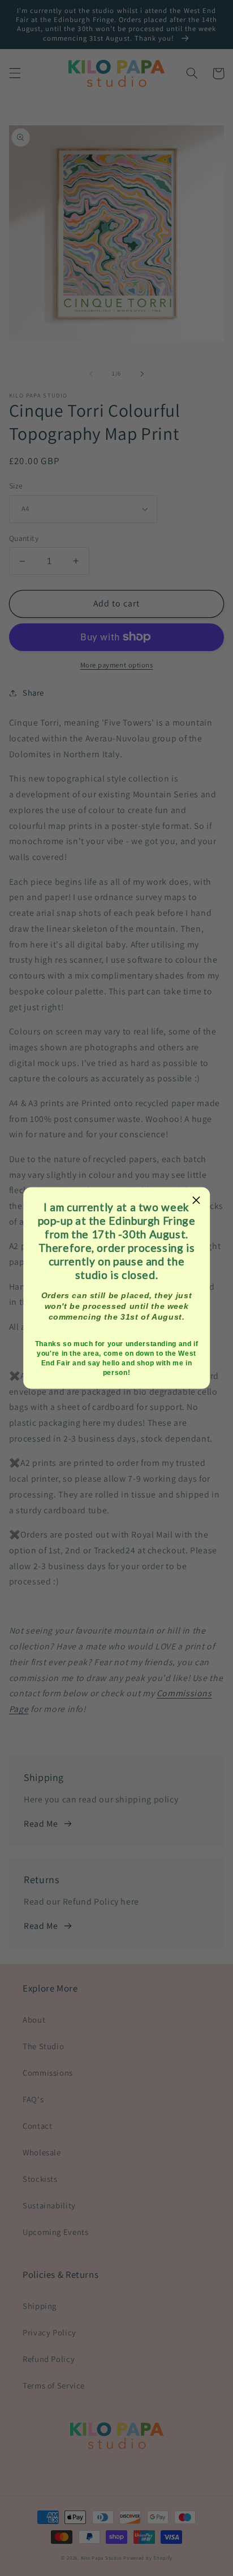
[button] (197, 1200)
